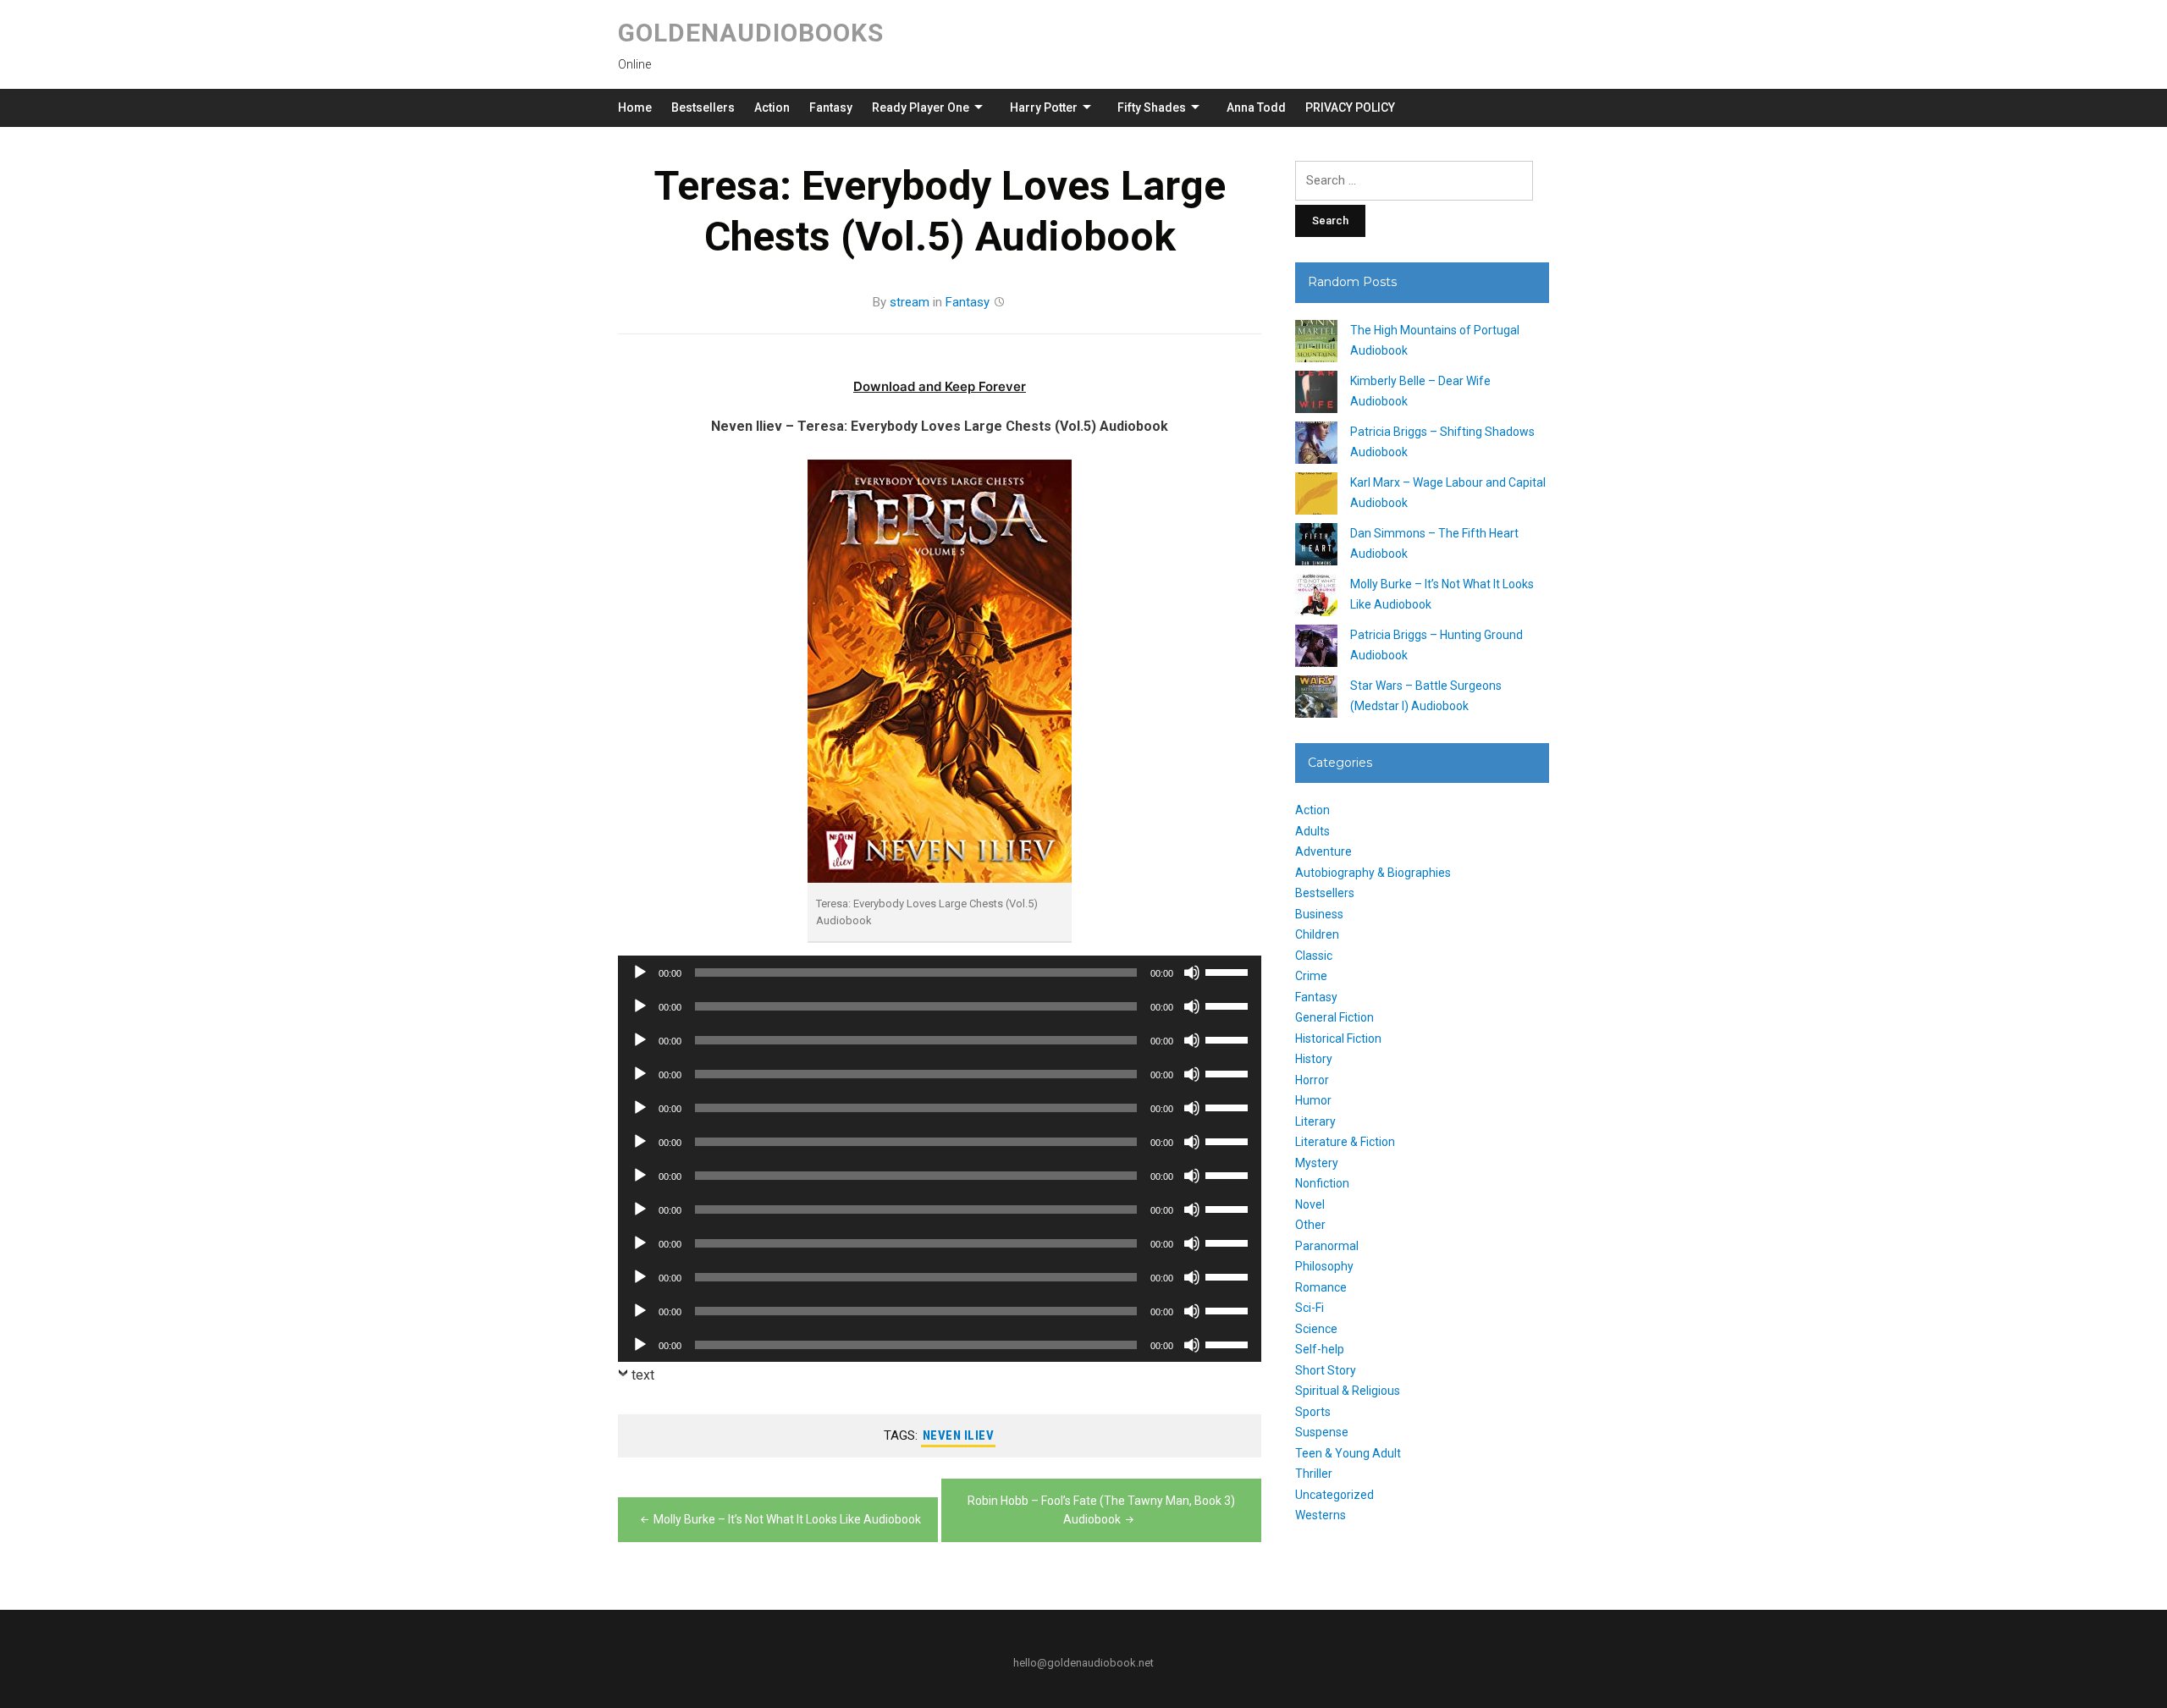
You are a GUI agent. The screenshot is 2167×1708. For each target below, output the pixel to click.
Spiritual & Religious (1348, 1391)
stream (910, 302)
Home (635, 107)
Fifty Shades (1152, 107)
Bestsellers (703, 107)
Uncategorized (1334, 1495)
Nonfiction (1322, 1183)
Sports (1313, 1412)
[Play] (640, 972)
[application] (940, 972)
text (643, 1375)
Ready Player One (921, 107)
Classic (1314, 956)
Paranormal (1327, 1246)
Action (772, 107)
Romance (1321, 1287)
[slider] (1229, 971)
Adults (1312, 831)
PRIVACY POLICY (1350, 107)
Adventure (1323, 851)
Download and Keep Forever (940, 386)
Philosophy (1324, 1266)
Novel (1310, 1204)
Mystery (1317, 1163)
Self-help (1320, 1349)
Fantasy (831, 107)
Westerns (1321, 1515)
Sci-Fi (1310, 1308)
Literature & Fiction (1345, 1142)
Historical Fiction (1338, 1039)
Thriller (1314, 1474)
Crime (1311, 976)
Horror (1312, 1080)
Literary (1315, 1121)
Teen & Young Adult (1348, 1453)
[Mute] (1192, 972)
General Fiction (1334, 1017)
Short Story (1326, 1370)
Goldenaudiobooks (751, 33)
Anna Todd (1256, 107)
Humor (1313, 1100)
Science (1316, 1329)
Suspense (1322, 1432)
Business (1319, 914)
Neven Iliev (959, 1435)
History (1314, 1059)
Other (1310, 1225)
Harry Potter (1044, 107)
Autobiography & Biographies (1373, 873)
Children (1317, 934)
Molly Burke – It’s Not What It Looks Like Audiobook (787, 1519)
